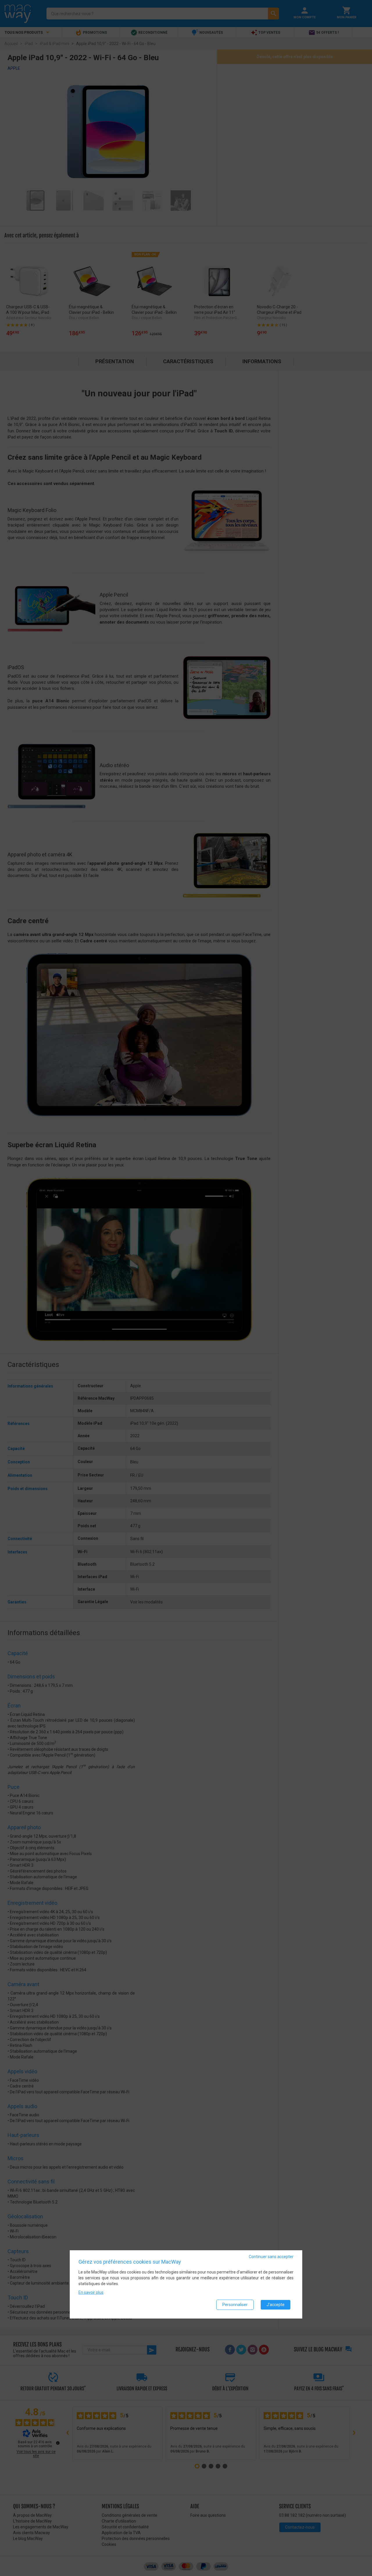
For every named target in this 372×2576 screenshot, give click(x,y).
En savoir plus (91, 2292)
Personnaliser (235, 2305)
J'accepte (276, 2305)
